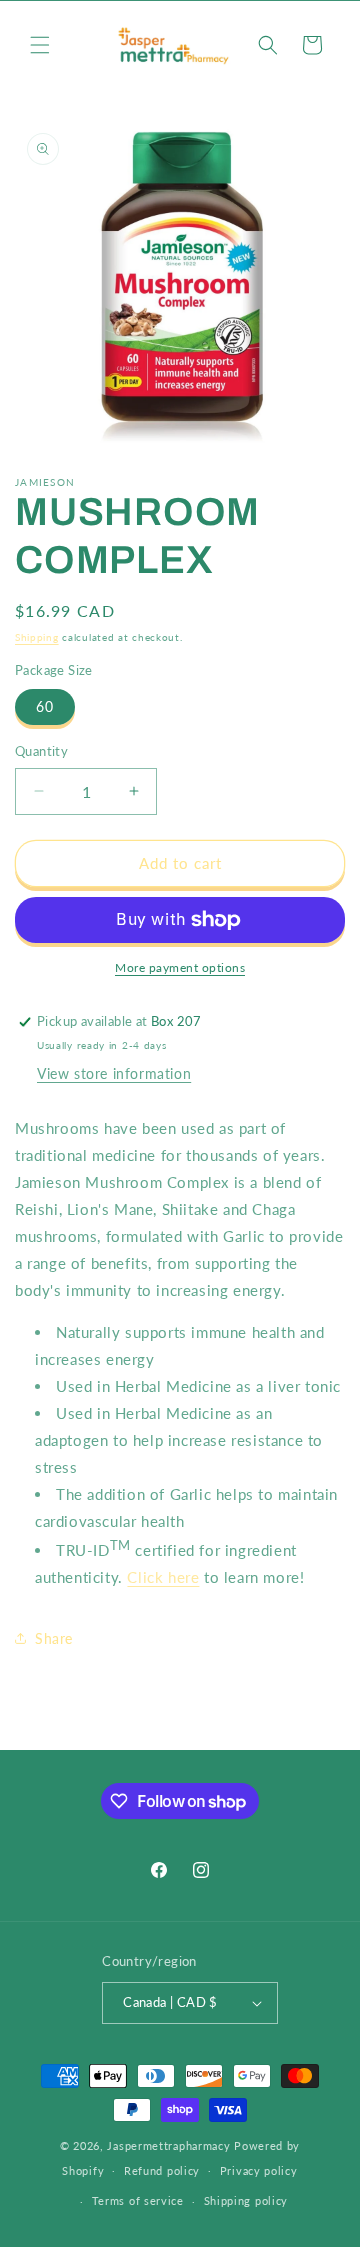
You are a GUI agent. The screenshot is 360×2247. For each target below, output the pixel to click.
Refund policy (162, 2170)
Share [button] (54, 1638)
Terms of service (138, 2200)
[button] (40, 45)
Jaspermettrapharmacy (168, 2145)
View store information (114, 1073)
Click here (163, 1577)
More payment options (180, 967)
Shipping (37, 637)
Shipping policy (246, 2200)
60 (45, 706)
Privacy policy (259, 2170)
